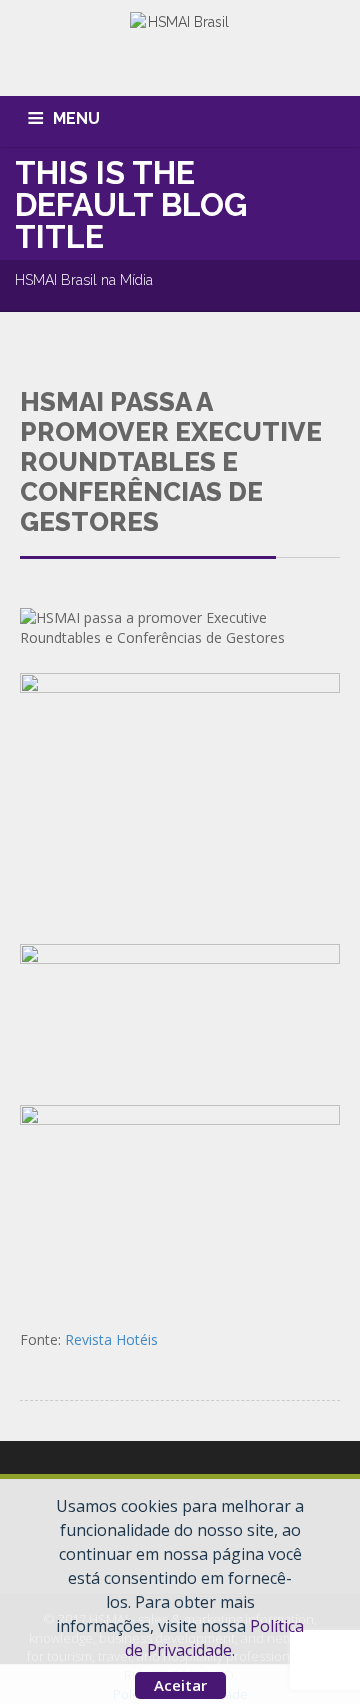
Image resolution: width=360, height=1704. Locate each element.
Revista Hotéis (111, 1339)
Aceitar (180, 1685)
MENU (76, 118)
